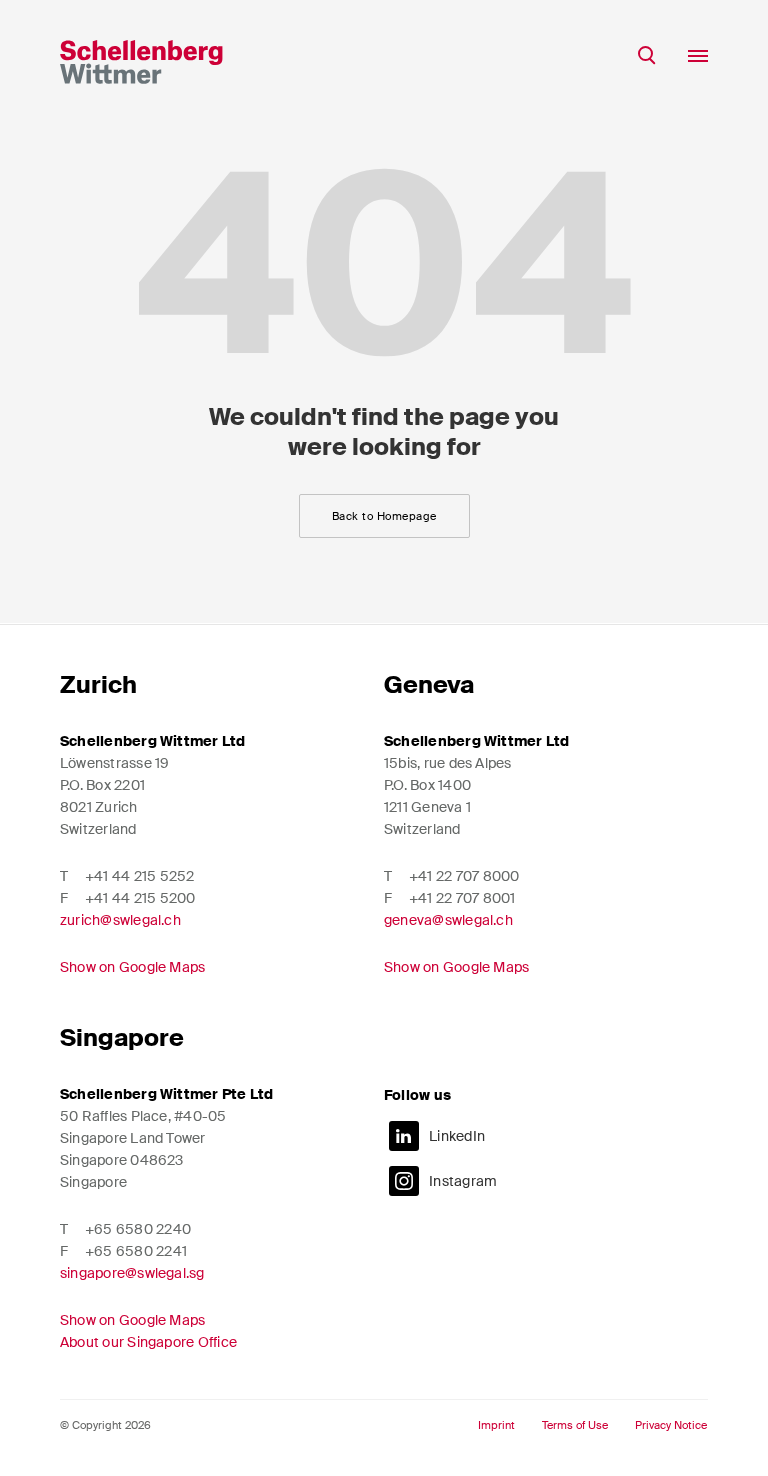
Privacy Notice (671, 1425)
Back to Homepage (384, 516)
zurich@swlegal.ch (120, 920)
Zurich (98, 684)
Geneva (429, 684)
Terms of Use (575, 1425)
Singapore (122, 1037)
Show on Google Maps (132, 967)
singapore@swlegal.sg (132, 1273)
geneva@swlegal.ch (448, 920)
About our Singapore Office (148, 1342)
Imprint (496, 1425)
